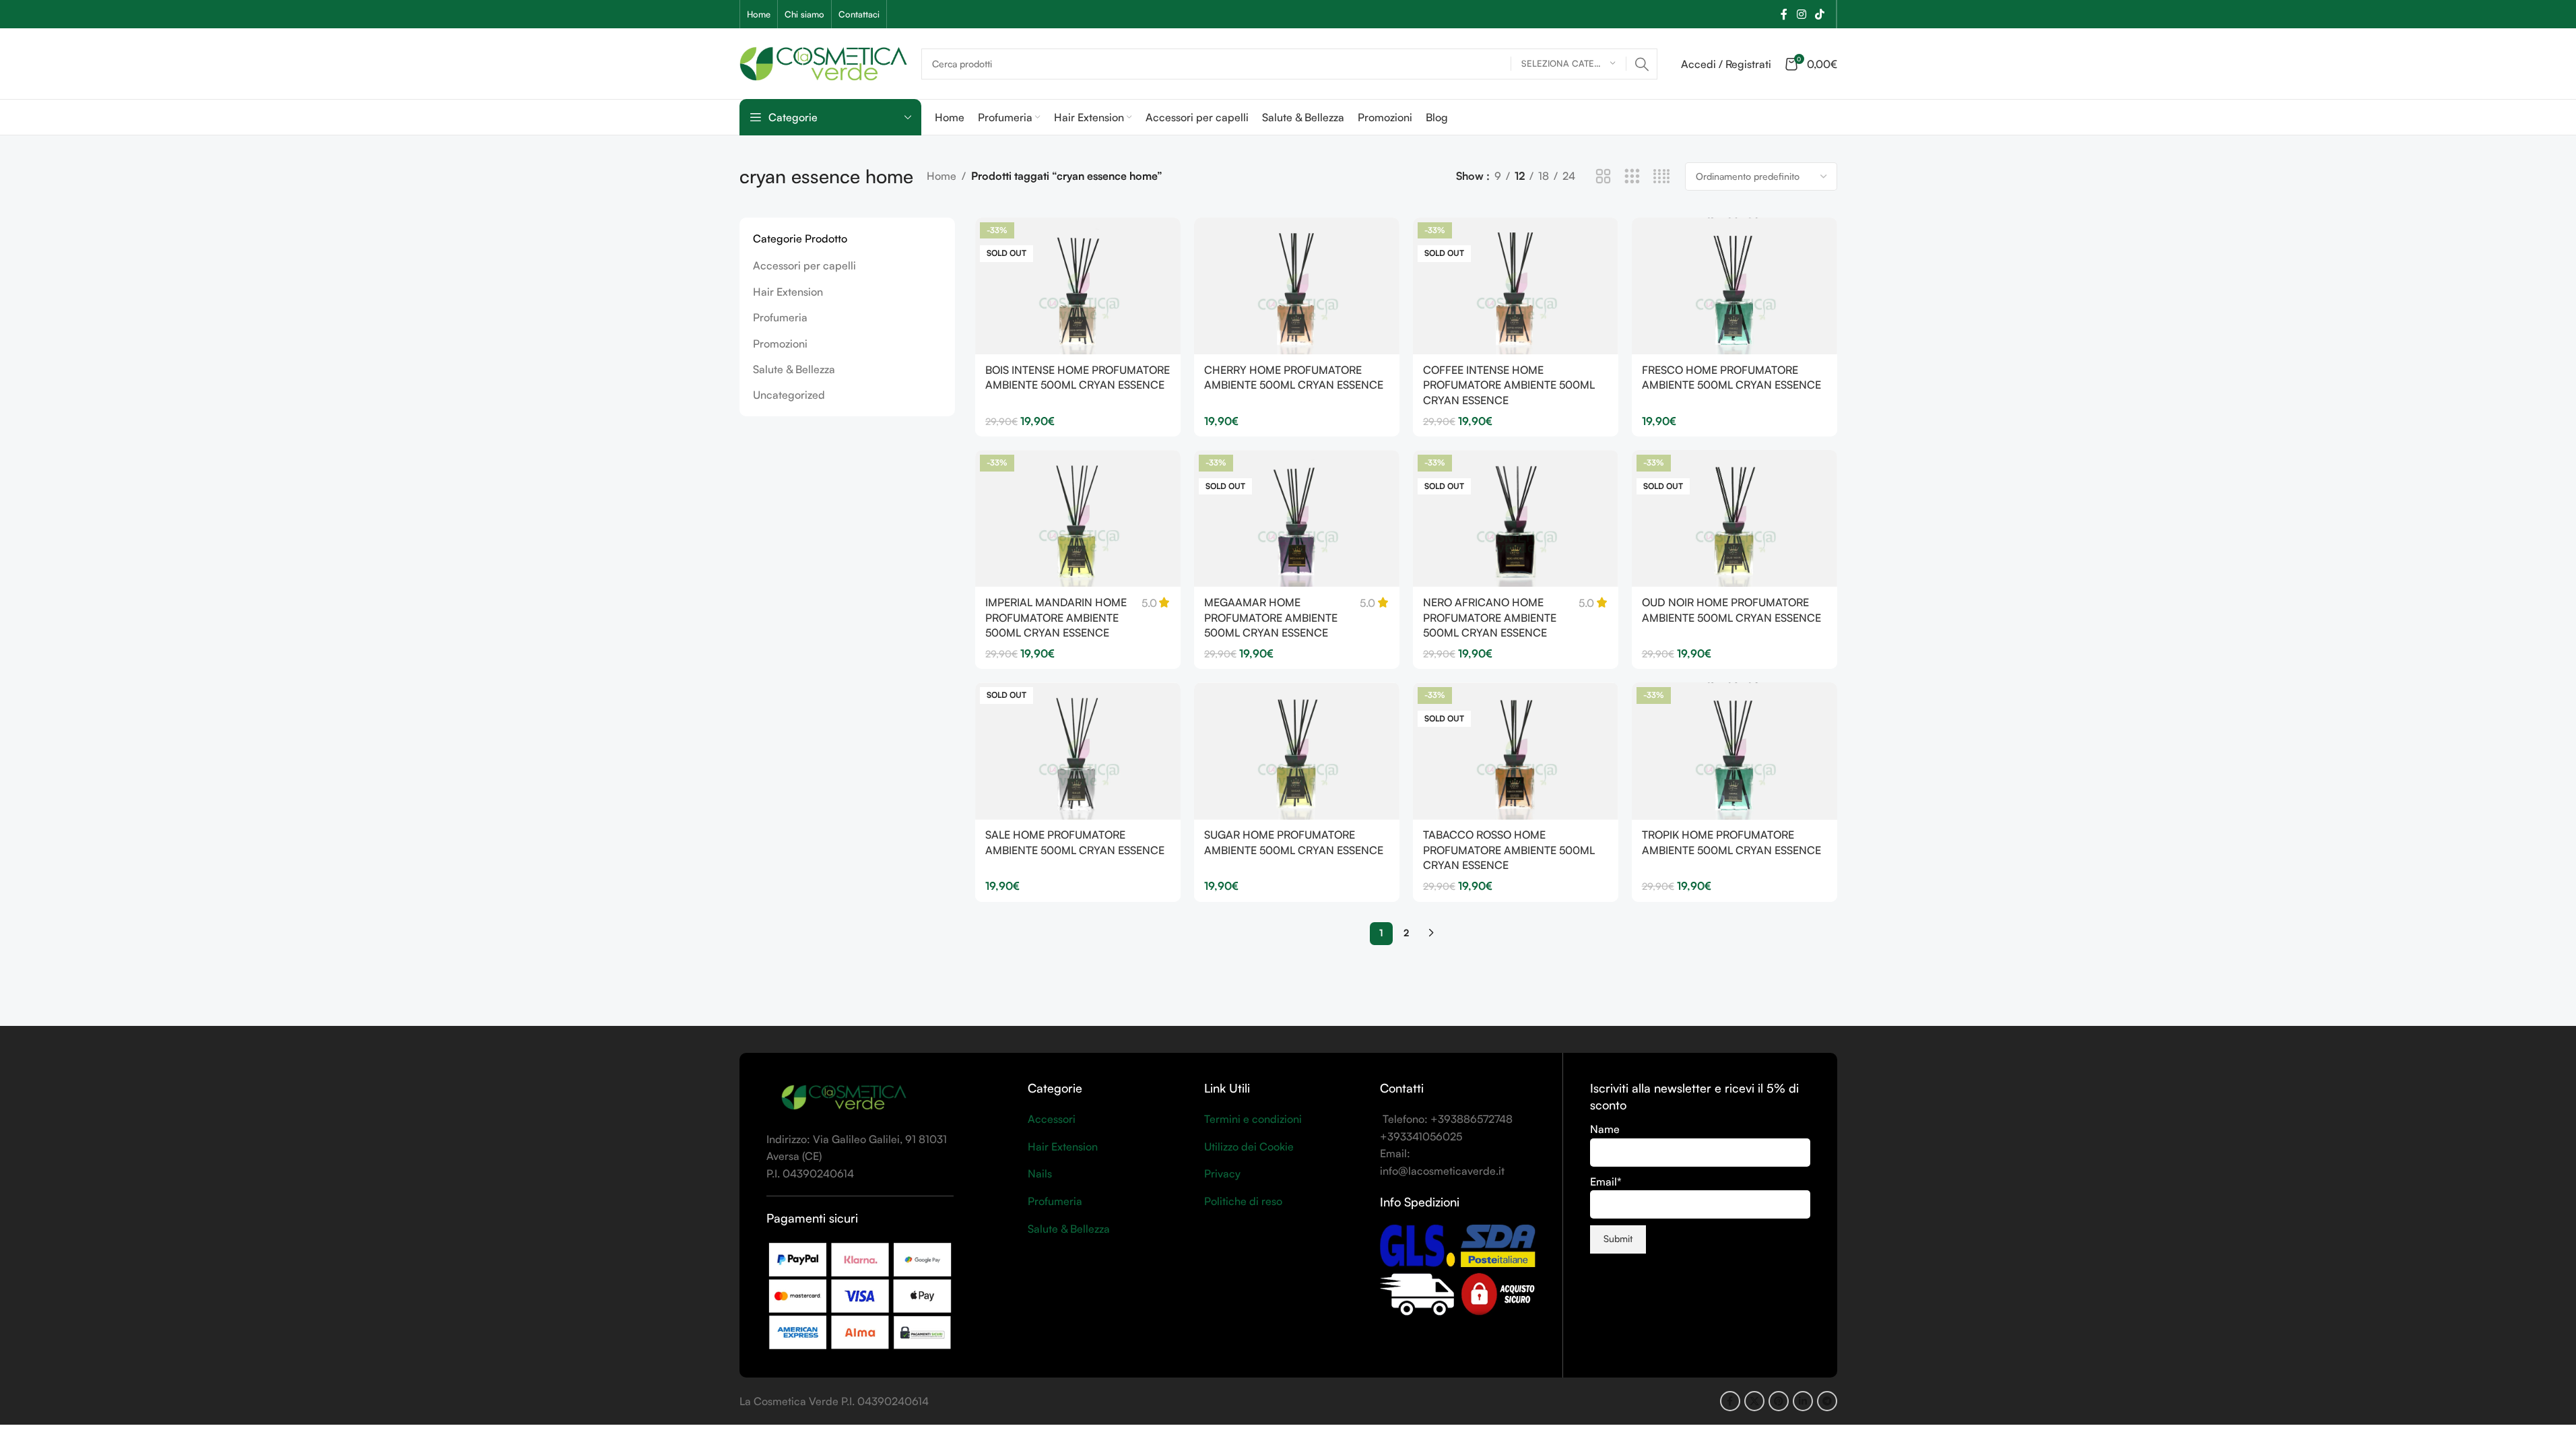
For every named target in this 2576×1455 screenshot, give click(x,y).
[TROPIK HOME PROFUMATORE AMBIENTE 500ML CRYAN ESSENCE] (1735, 751)
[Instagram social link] (1801, 14)
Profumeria (780, 317)
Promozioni (780, 344)
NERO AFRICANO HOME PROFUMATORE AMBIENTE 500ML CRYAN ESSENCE (1490, 617)
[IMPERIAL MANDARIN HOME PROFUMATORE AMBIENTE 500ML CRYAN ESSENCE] (1078, 518)
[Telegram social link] (1827, 1401)
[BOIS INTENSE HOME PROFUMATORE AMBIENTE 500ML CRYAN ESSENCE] (1078, 286)
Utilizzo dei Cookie (1249, 1146)
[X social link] (1754, 1401)
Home (942, 176)
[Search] (1642, 64)
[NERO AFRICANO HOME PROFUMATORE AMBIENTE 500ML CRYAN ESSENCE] (1516, 518)
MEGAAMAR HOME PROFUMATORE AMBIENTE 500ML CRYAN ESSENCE (1271, 617)
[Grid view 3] (1632, 177)
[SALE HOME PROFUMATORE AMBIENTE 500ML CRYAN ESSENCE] (1078, 751)
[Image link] (844, 1097)
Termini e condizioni (1253, 1119)
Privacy (1222, 1173)
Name (1605, 1129)
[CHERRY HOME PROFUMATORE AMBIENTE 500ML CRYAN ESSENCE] (1297, 286)
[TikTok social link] (1819, 14)
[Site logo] (824, 62)
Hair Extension (788, 292)
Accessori (1052, 1119)
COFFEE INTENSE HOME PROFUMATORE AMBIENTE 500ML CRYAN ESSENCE (1509, 385)
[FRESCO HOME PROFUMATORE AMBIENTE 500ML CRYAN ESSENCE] (1735, 286)
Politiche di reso (1243, 1201)
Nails (1040, 1173)
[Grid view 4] (1662, 177)
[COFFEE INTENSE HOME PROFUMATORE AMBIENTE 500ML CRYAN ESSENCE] (1516, 286)
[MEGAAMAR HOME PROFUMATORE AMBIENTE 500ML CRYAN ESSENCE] (1297, 518)
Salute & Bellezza (794, 369)
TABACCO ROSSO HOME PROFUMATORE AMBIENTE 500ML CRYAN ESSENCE (1509, 850)
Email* (1606, 1182)
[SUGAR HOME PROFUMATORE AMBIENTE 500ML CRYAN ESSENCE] (1297, 751)
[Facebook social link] (1784, 14)
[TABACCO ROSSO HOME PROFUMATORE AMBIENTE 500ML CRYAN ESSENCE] (1516, 751)
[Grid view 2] (1603, 177)
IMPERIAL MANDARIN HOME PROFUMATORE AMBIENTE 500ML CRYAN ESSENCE (1056, 617)
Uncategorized (789, 395)
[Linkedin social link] (1803, 1401)
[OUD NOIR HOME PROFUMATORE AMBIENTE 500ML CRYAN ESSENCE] (1735, 518)
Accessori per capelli (804, 265)
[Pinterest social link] (1779, 1401)
